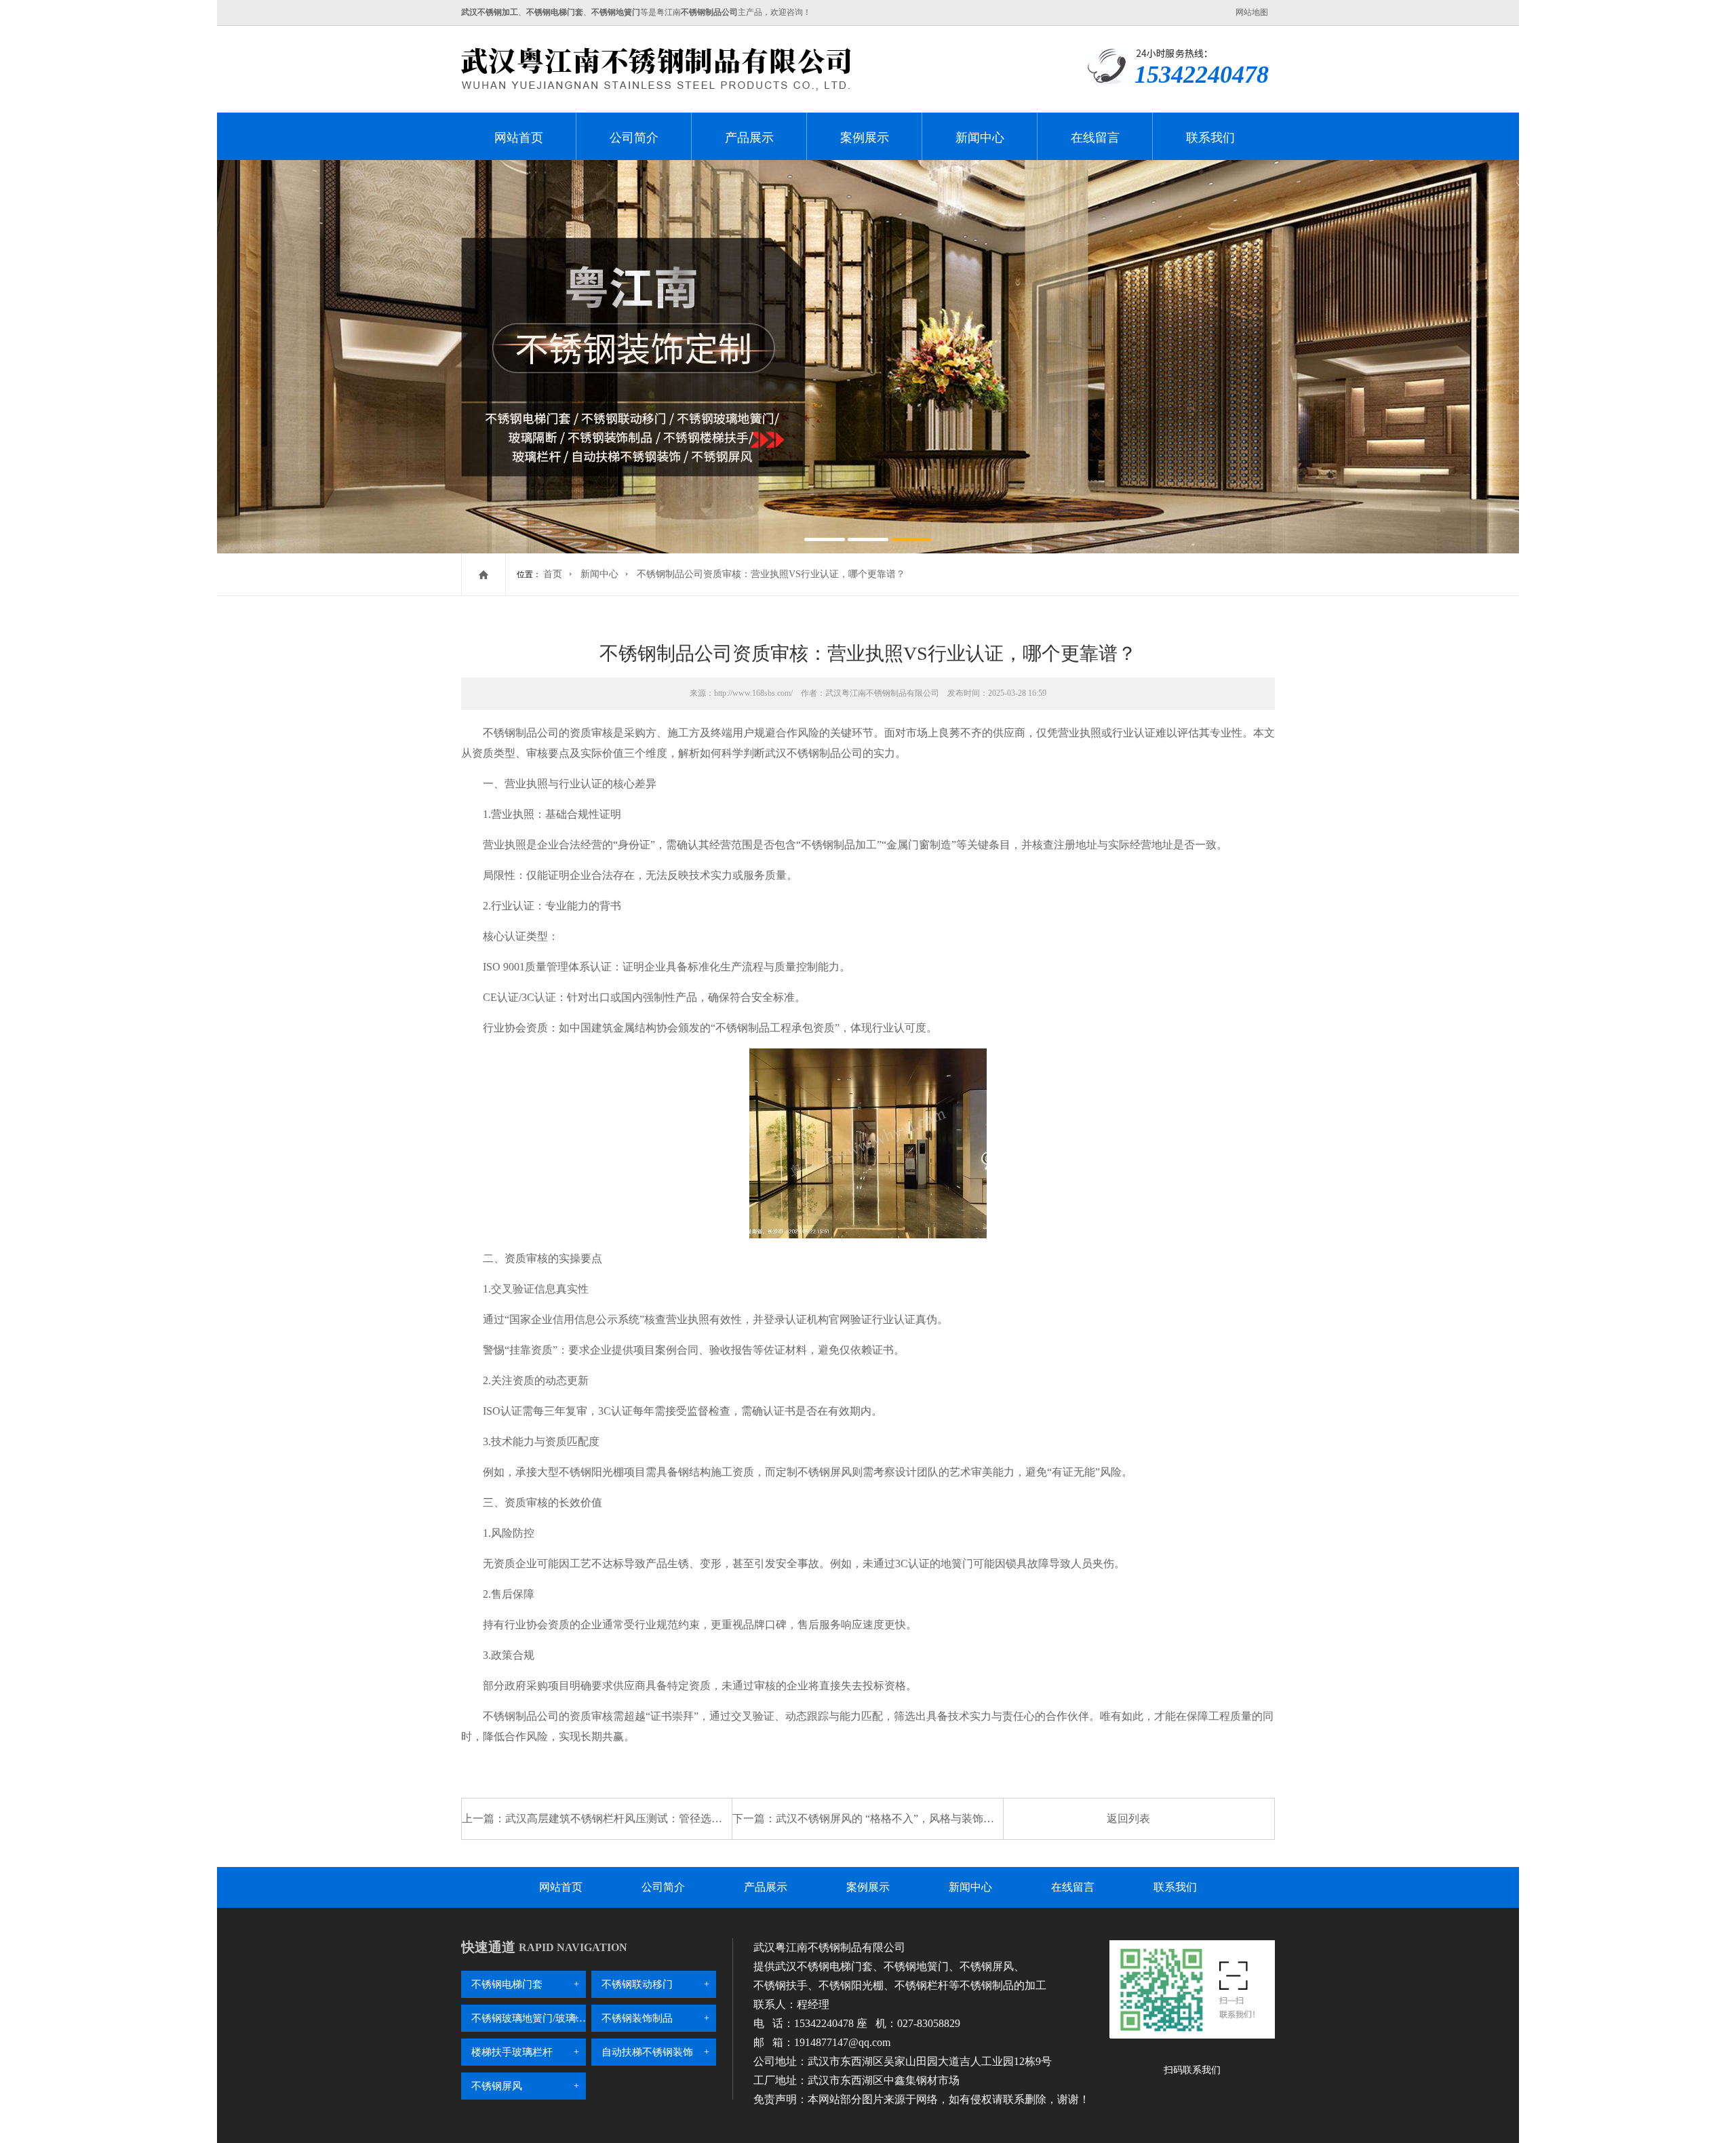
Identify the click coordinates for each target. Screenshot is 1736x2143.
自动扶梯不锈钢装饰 (647, 2052)
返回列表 (1128, 1818)
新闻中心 (980, 138)
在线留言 (1095, 138)
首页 (553, 574)
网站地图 (1252, 12)
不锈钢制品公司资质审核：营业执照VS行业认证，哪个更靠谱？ (771, 574)
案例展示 (865, 138)
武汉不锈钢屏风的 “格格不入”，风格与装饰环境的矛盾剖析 (918, 1818)
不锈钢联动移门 (637, 1984)
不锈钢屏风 (497, 2086)
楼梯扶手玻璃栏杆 (512, 2052)
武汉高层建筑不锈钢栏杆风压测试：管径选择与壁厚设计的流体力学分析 (679, 1818)
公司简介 (634, 138)
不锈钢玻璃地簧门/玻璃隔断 (529, 2018)
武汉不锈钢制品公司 (814, 753)
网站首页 (519, 138)
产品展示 (749, 138)
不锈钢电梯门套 (507, 1984)
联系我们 (1210, 138)
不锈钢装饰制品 (637, 2018)
